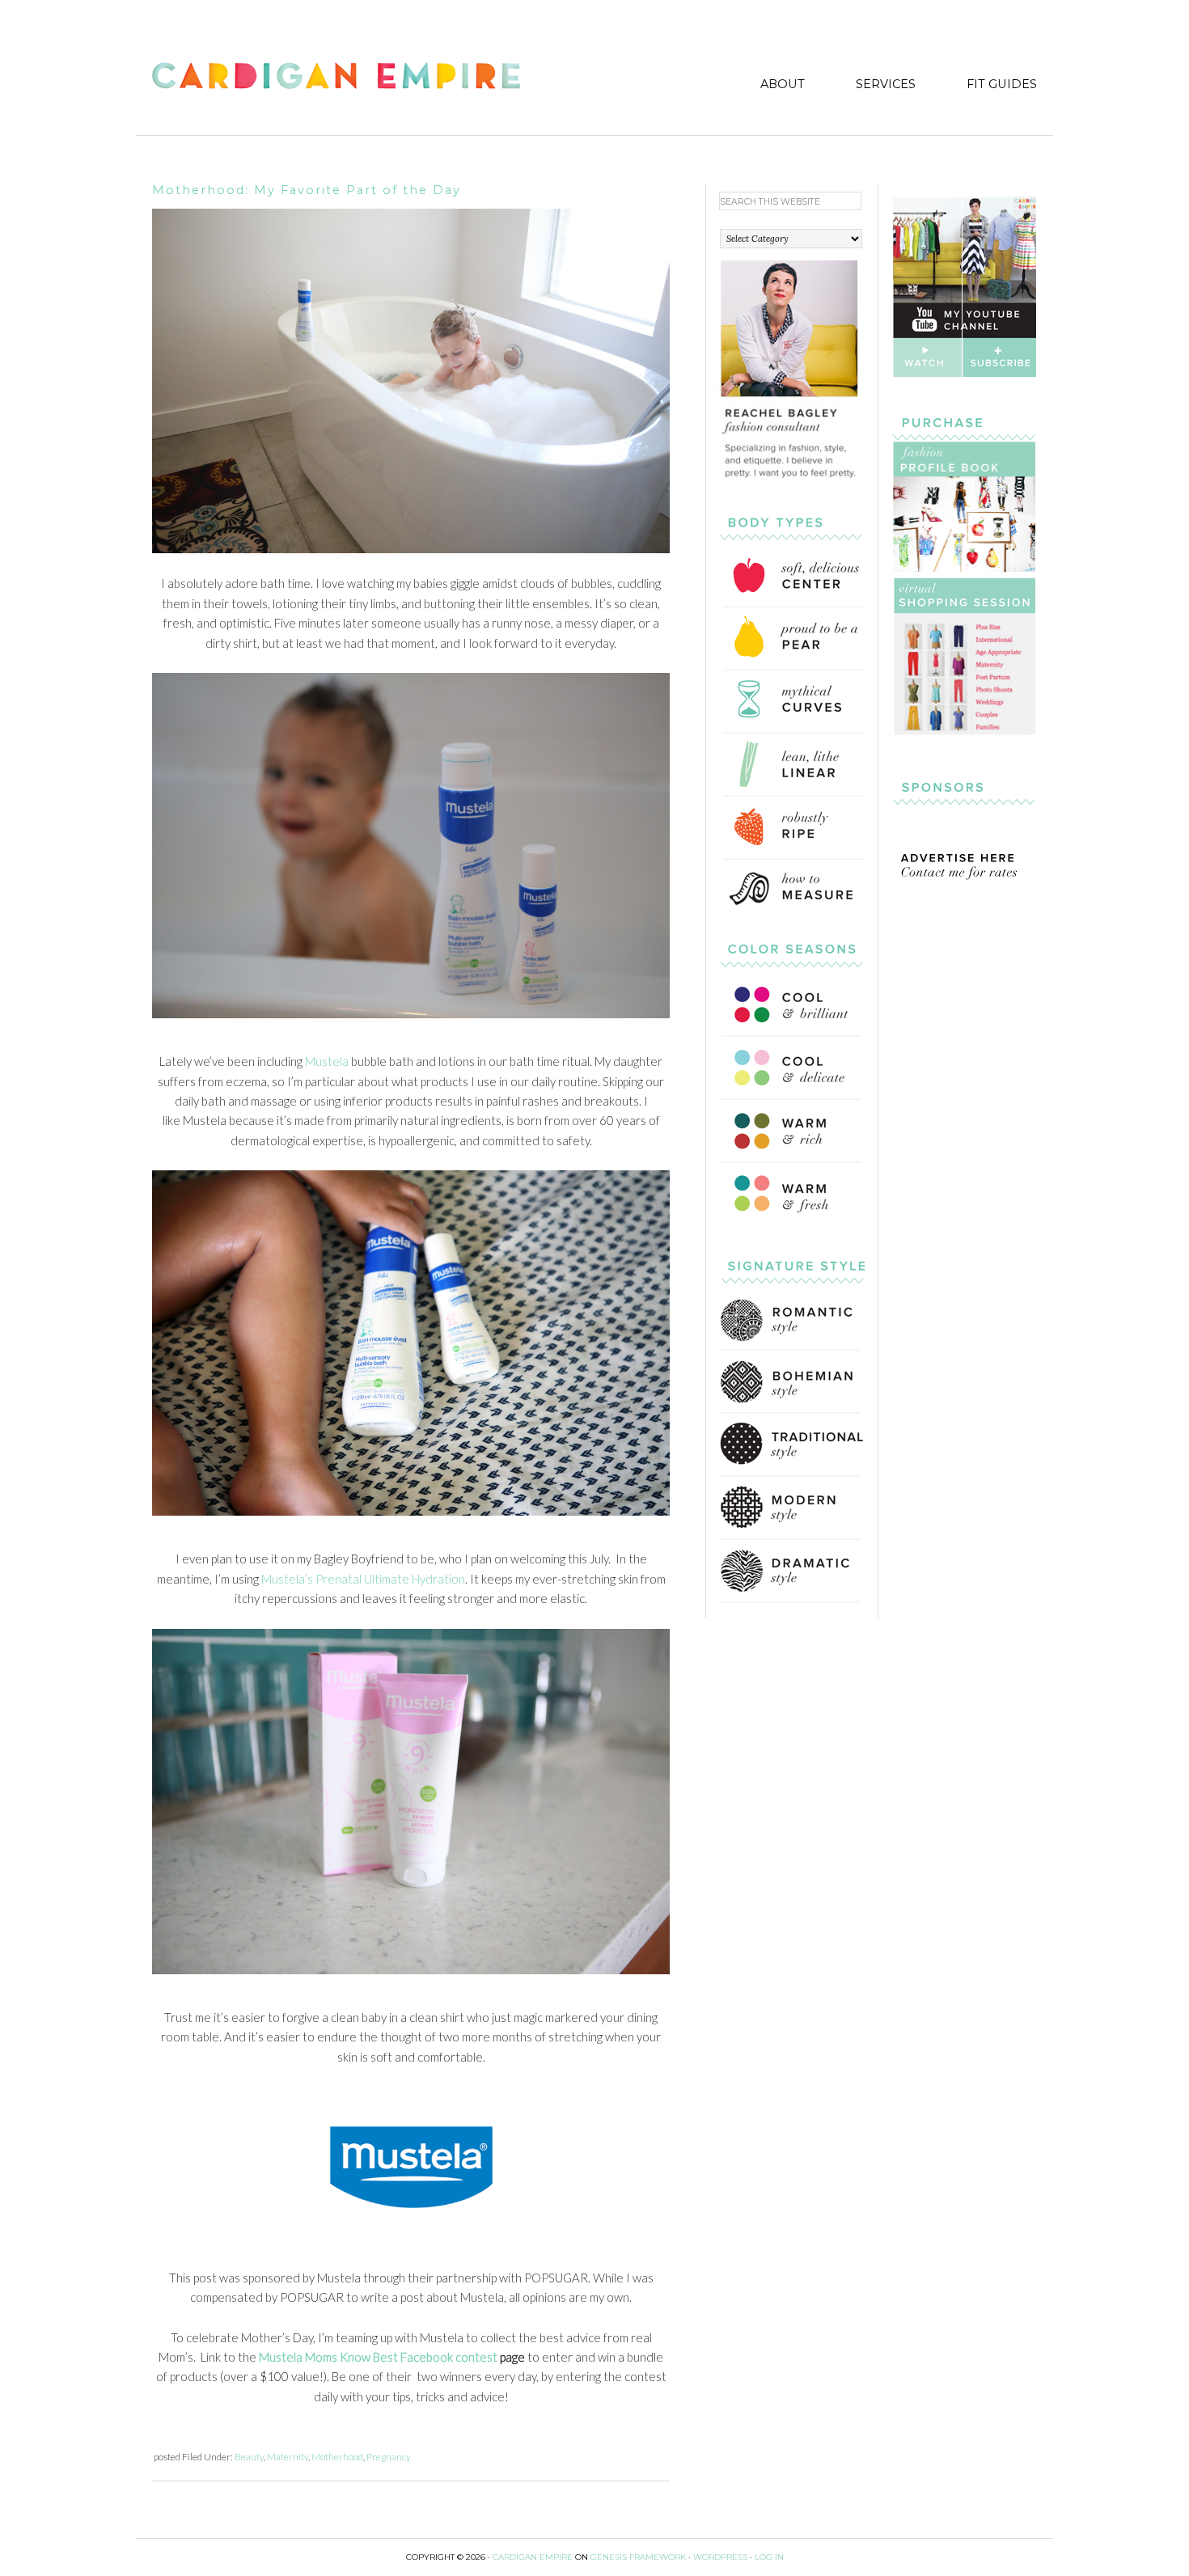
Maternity (288, 2457)
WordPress (720, 2557)
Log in (769, 2557)
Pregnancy (389, 2457)
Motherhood (337, 2457)
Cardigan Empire (336, 78)
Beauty (249, 2457)
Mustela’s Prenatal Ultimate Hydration (363, 1579)
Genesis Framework (638, 2557)
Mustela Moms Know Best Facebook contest (378, 2357)
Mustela (327, 1061)
